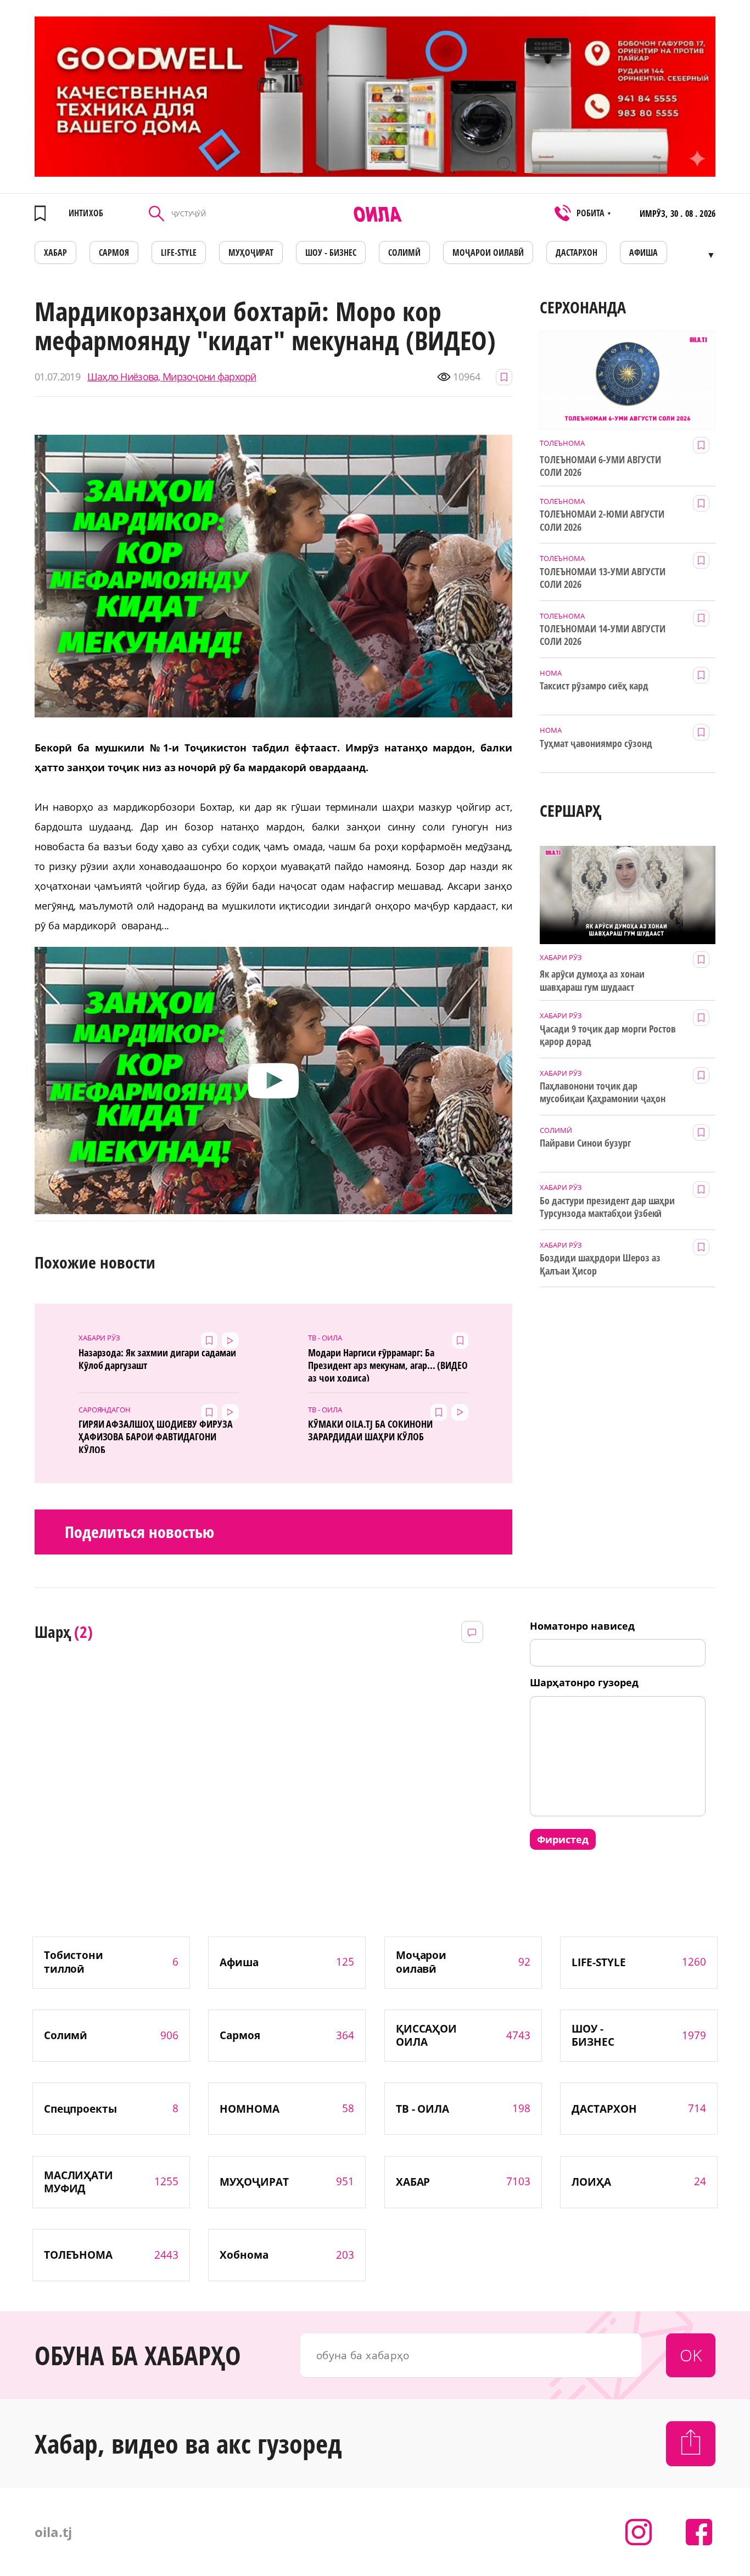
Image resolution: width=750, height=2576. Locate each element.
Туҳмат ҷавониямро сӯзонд (596, 743)
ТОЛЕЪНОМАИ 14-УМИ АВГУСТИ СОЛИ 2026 (603, 635)
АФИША (643, 252)
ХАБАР (55, 252)
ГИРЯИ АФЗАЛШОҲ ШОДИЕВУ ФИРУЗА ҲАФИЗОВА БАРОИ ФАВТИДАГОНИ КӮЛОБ (156, 1435)
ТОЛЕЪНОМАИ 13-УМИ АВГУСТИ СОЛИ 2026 (603, 578)
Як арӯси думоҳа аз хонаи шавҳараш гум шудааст (592, 980)
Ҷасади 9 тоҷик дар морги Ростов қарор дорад (608, 1035)
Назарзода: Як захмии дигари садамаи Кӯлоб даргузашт (157, 1359)
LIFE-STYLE (179, 252)
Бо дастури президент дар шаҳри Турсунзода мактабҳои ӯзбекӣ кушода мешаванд (607, 1208)
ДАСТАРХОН (577, 252)
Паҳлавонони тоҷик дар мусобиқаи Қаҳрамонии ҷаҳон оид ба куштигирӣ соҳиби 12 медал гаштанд (602, 1093)
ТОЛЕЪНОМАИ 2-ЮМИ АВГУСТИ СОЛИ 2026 (602, 520)
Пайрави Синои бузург (585, 1143)
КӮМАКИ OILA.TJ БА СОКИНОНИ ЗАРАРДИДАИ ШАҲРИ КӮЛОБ (370, 1430)
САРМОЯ (114, 252)
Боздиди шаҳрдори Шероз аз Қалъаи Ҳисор (600, 1264)
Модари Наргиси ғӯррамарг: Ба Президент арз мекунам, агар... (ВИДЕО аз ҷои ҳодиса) (388, 1364)
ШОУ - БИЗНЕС (331, 252)
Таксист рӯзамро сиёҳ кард (594, 686)
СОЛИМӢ (404, 252)
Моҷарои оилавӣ (488, 252)
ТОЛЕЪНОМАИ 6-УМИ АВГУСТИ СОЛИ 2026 (600, 466)
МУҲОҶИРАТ (251, 252)
